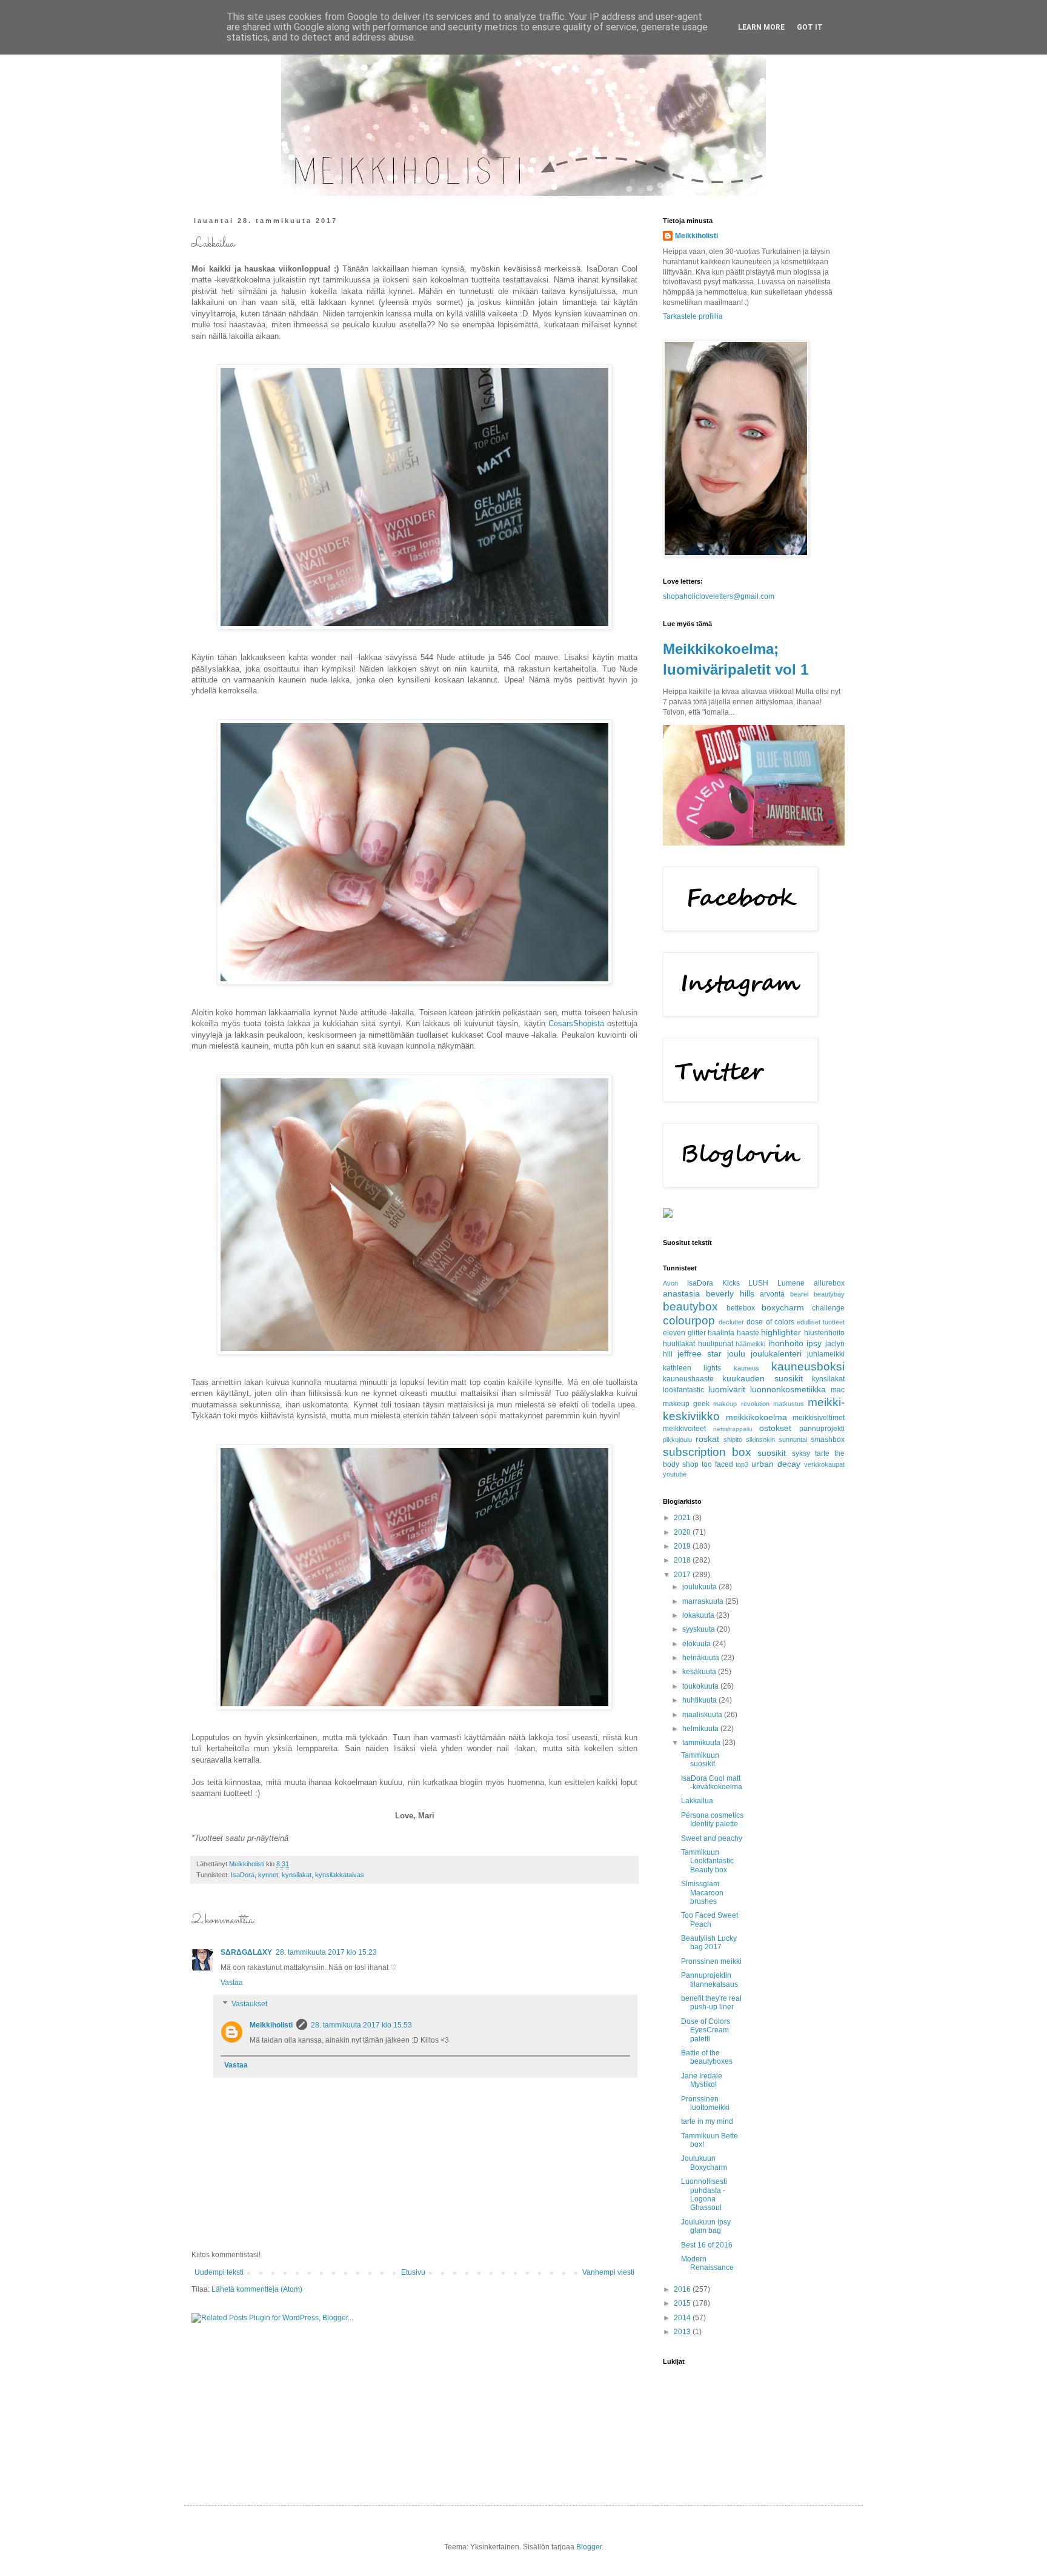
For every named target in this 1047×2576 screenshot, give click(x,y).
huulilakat (679, 1344)
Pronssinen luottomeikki (705, 2103)
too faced (717, 1464)
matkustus (789, 1404)
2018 (683, 1560)
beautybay (829, 1294)
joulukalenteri (776, 1353)
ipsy (814, 1343)
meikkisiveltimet (819, 1418)
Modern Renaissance (707, 2263)
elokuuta (697, 1644)
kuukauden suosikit (762, 1378)
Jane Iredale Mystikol (702, 2080)
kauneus (746, 1368)
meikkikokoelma (756, 1417)
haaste (748, 1333)
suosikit (772, 1453)
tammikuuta (702, 1743)
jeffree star (700, 1353)
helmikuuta (701, 1729)
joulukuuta (700, 1587)
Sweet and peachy (712, 1838)
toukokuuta (701, 1686)
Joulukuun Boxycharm (704, 2163)
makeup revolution (741, 1404)
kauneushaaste (688, 1379)
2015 (683, 2303)
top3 (742, 1464)
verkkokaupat (824, 1464)
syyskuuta (700, 1629)
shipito (733, 1440)
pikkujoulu (677, 1440)
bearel (799, 1294)
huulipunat (716, 1344)
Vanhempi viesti (608, 2272)
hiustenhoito (824, 1333)
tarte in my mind (707, 2121)
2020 (683, 1532)
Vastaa (232, 1983)
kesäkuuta (700, 1672)
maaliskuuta (703, 1715)
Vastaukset (249, 2004)
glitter (697, 1333)
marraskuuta (704, 1601)
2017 (683, 1575)
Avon (670, 1283)
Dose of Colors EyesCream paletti (706, 2030)
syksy (801, 1453)
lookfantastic (683, 1390)
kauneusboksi (808, 1366)
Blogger (589, 2547)
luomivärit (727, 1389)
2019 (683, 1546)
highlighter (781, 1332)
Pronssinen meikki (711, 1961)
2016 (683, 2289)
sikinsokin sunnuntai (776, 1440)
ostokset (775, 1428)
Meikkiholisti (271, 2025)
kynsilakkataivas (340, 1875)
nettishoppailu (733, 1429)
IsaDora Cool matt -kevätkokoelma (712, 1783)
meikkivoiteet (684, 1429)
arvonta (772, 1294)
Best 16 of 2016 (707, 2245)
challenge (828, 1308)
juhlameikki (826, 1354)
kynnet (268, 1875)
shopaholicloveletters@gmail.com (719, 596)
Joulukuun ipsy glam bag (706, 2226)
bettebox (741, 1308)
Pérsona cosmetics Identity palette (712, 1820)
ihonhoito (786, 1343)
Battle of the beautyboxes (707, 2057)
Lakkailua (697, 1801)
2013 (683, 2332)
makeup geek (686, 1404)
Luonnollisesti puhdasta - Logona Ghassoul (704, 2194)
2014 (683, 2318)
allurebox (829, 1283)
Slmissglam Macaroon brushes (702, 1893)
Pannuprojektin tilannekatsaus (710, 1980)
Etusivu (413, 2272)
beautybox (690, 1306)
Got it (810, 27)
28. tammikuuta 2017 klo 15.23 (326, 1952)
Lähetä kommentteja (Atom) (257, 2289)
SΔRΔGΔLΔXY (246, 1952)
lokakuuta (699, 1615)
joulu (736, 1353)
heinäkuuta (702, 1658)
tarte (822, 1453)
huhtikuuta (700, 1700)
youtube (675, 1474)
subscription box (707, 1452)
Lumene (791, 1283)
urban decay (776, 1464)
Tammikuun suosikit (700, 1760)
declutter (731, 1322)
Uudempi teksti (219, 2272)
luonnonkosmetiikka (788, 1389)
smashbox (828, 1440)
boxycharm (783, 1307)
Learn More (761, 27)
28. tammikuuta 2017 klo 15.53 (361, 2025)
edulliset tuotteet (821, 1322)
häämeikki (750, 1344)
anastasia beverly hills (709, 1293)
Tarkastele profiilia (693, 316)
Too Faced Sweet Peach (710, 1920)
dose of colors (770, 1322)
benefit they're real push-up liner (711, 2003)
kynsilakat (297, 1875)
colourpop (689, 1320)
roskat (707, 1439)
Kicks (731, 1283)
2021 (683, 1518)
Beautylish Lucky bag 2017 (709, 1943)
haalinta (721, 1333)
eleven (674, 1333)
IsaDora (243, 1875)
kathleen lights (692, 1368)
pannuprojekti (822, 1429)
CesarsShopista (576, 1023)
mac (838, 1390)
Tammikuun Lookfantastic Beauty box (707, 1861)
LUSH (758, 1283)
